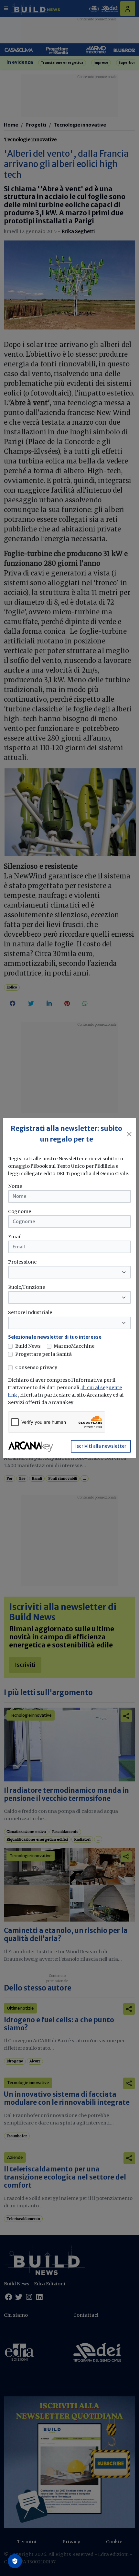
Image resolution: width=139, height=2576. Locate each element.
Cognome (20, 1211)
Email (15, 1237)
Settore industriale (30, 1312)
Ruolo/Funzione (27, 1287)
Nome (15, 1186)
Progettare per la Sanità (43, 1354)
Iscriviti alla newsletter (101, 1446)
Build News (28, 1346)
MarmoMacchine (74, 1346)
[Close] (129, 1134)
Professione (22, 1262)
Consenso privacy (36, 1367)
